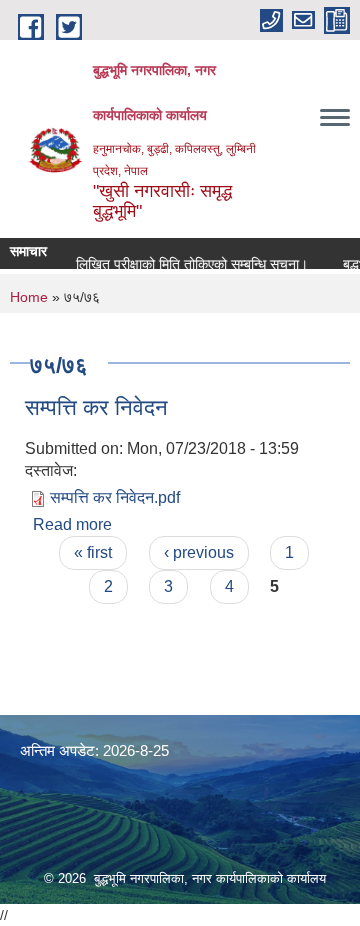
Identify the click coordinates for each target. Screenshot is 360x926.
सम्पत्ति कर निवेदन (96, 407)
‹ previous (199, 552)
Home (29, 297)
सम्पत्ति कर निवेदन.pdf (115, 497)
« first (93, 552)
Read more (72, 524)
